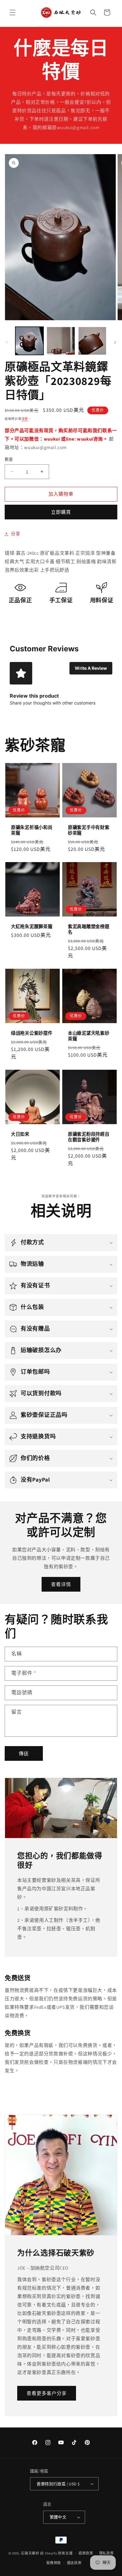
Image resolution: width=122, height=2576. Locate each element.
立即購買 (61, 512)
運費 (25, 419)
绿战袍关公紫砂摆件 (32, 1033)
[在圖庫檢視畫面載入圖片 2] (61, 341)
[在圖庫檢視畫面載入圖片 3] (92, 341)
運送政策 (74, 2563)
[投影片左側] (7, 342)
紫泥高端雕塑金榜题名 (89, 929)
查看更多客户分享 (47, 2393)
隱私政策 (107, 2553)
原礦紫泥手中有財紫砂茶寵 (89, 830)
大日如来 (20, 1134)
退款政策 (86, 2553)
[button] (13, 13)
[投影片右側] (115, 342)
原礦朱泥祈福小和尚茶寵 (32, 830)
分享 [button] (15, 534)
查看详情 (61, 1584)
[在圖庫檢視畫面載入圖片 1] (29, 341)
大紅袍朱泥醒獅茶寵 (32, 927)
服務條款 (54, 2563)
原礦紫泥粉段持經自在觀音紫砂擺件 (89, 1137)
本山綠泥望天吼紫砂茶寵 (89, 1036)
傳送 (24, 1753)
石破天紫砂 (30, 2553)
